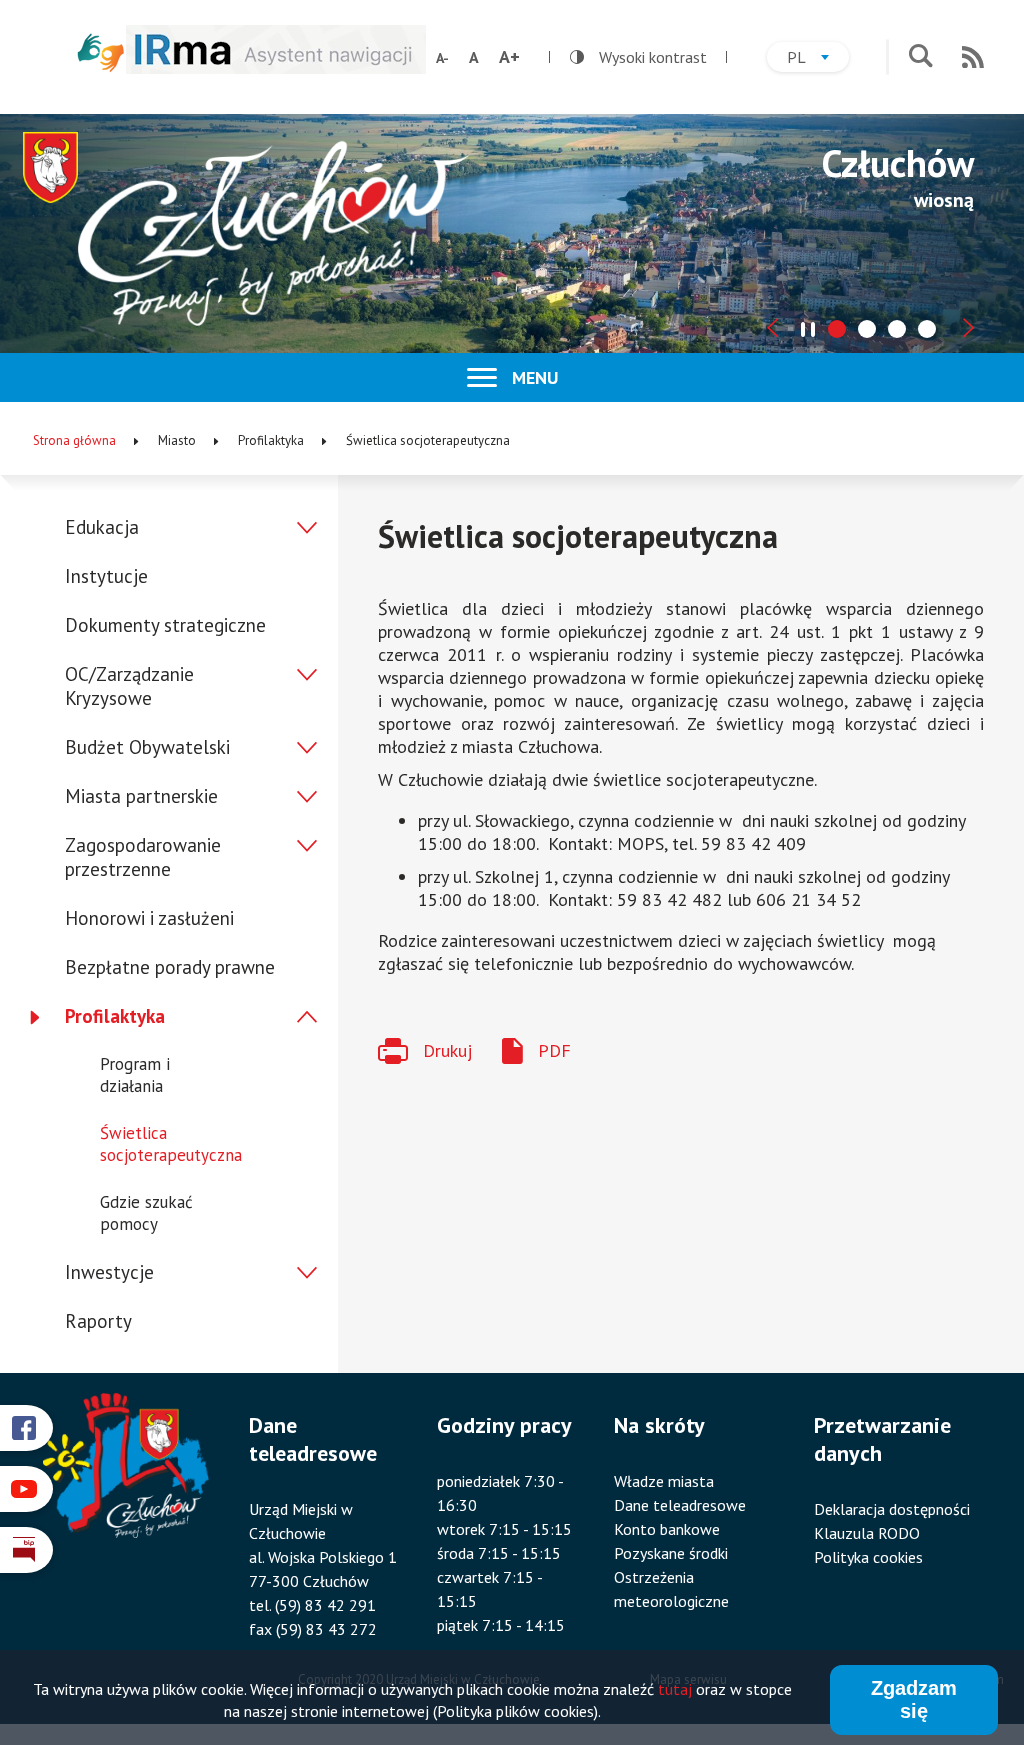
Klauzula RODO (867, 1533)
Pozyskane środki (671, 1553)
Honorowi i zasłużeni (149, 918)
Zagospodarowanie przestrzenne (143, 857)
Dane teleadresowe (680, 1505)
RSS (973, 57)
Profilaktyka (115, 1016)
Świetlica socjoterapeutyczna (171, 1144)
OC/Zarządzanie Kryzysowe (129, 686)
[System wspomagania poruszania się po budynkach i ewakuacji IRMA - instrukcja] (276, 67)
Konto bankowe (667, 1529)
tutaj (675, 1689)
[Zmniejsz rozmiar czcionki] (442, 58)
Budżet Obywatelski (147, 747)
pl (818, 59)
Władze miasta (664, 1481)
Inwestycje (109, 1272)
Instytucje (106, 576)
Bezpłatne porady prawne (170, 967)
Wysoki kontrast (638, 57)
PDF (554, 1050)
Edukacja (102, 527)
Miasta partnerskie (141, 796)
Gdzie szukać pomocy (146, 1213)
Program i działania (135, 1075)
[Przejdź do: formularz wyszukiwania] (920, 57)
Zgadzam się (914, 1699)
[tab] (837, 329)
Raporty (98, 1321)
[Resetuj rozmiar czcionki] (474, 57)
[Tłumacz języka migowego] (101, 52)
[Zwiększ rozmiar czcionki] (509, 57)
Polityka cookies (868, 1557)
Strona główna (74, 440)
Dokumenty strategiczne (165, 625)
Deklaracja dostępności (892, 1509)
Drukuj (447, 1050)
